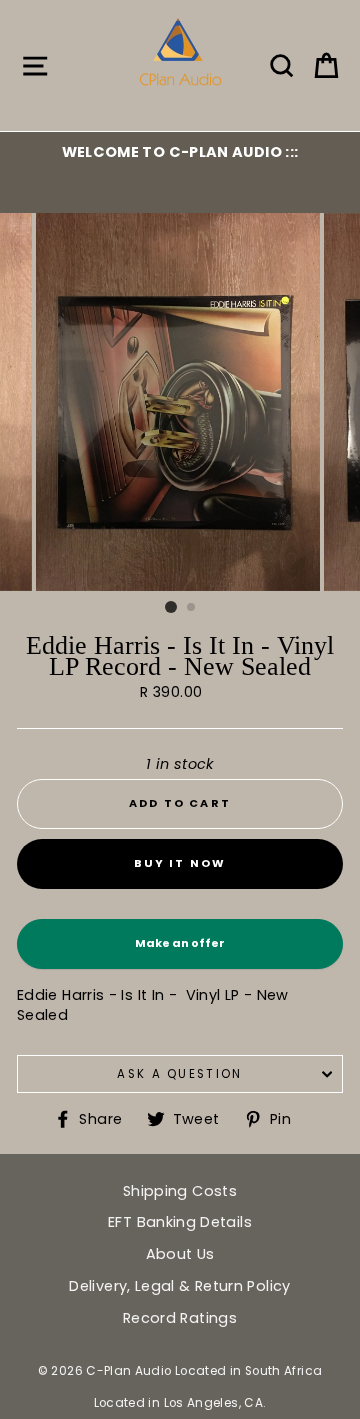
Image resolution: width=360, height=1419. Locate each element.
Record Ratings (180, 1318)
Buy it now (180, 863)
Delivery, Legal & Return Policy (179, 1286)
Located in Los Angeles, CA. (180, 1403)
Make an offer (180, 952)
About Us (180, 1254)
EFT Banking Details (180, 1222)
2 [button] (192, 608)
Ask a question (179, 1074)
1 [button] (171, 607)
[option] (180, 152)
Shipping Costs (180, 1191)
